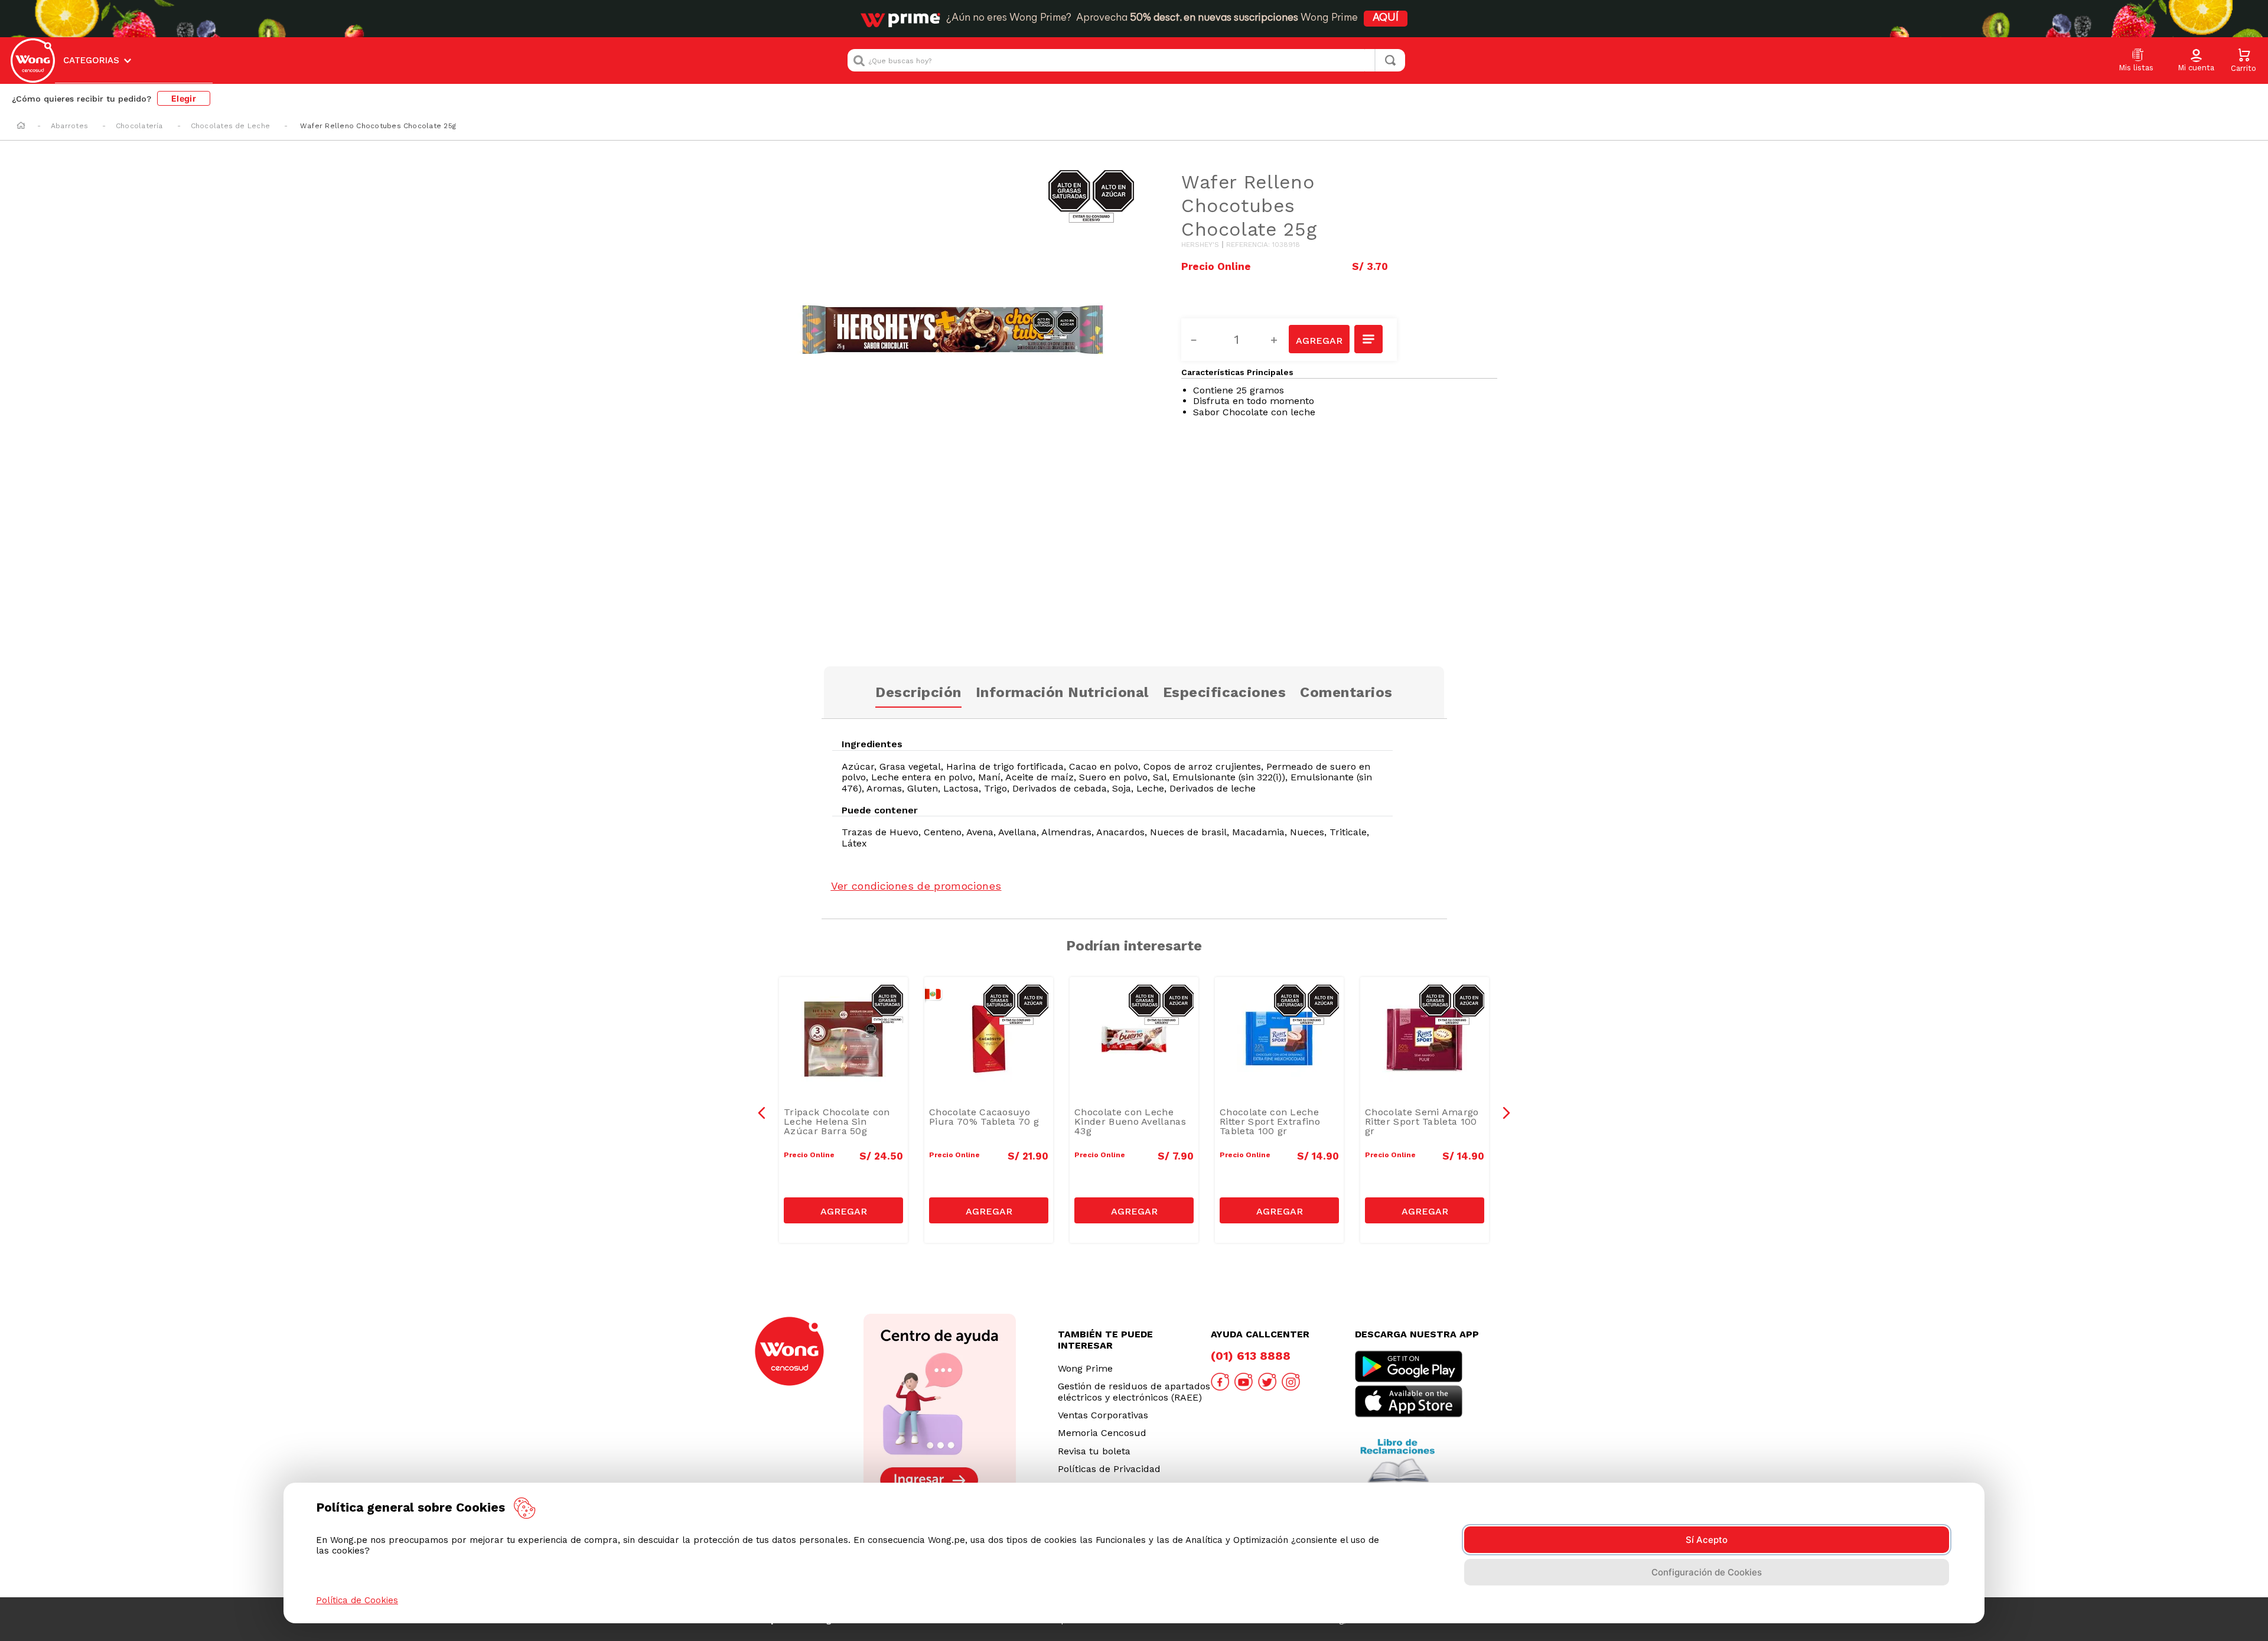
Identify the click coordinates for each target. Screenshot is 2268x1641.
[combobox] (1126, 60)
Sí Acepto (1707, 1540)
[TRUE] (843, 1210)
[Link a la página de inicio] (21, 126)
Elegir (184, 98)
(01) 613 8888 (1251, 1356)
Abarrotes (69, 126)
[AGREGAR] (1319, 339)
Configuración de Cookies (1707, 1572)
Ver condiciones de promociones (916, 886)
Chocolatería (139, 126)
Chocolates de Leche (231, 126)
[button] (2196, 61)
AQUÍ (1386, 18)
